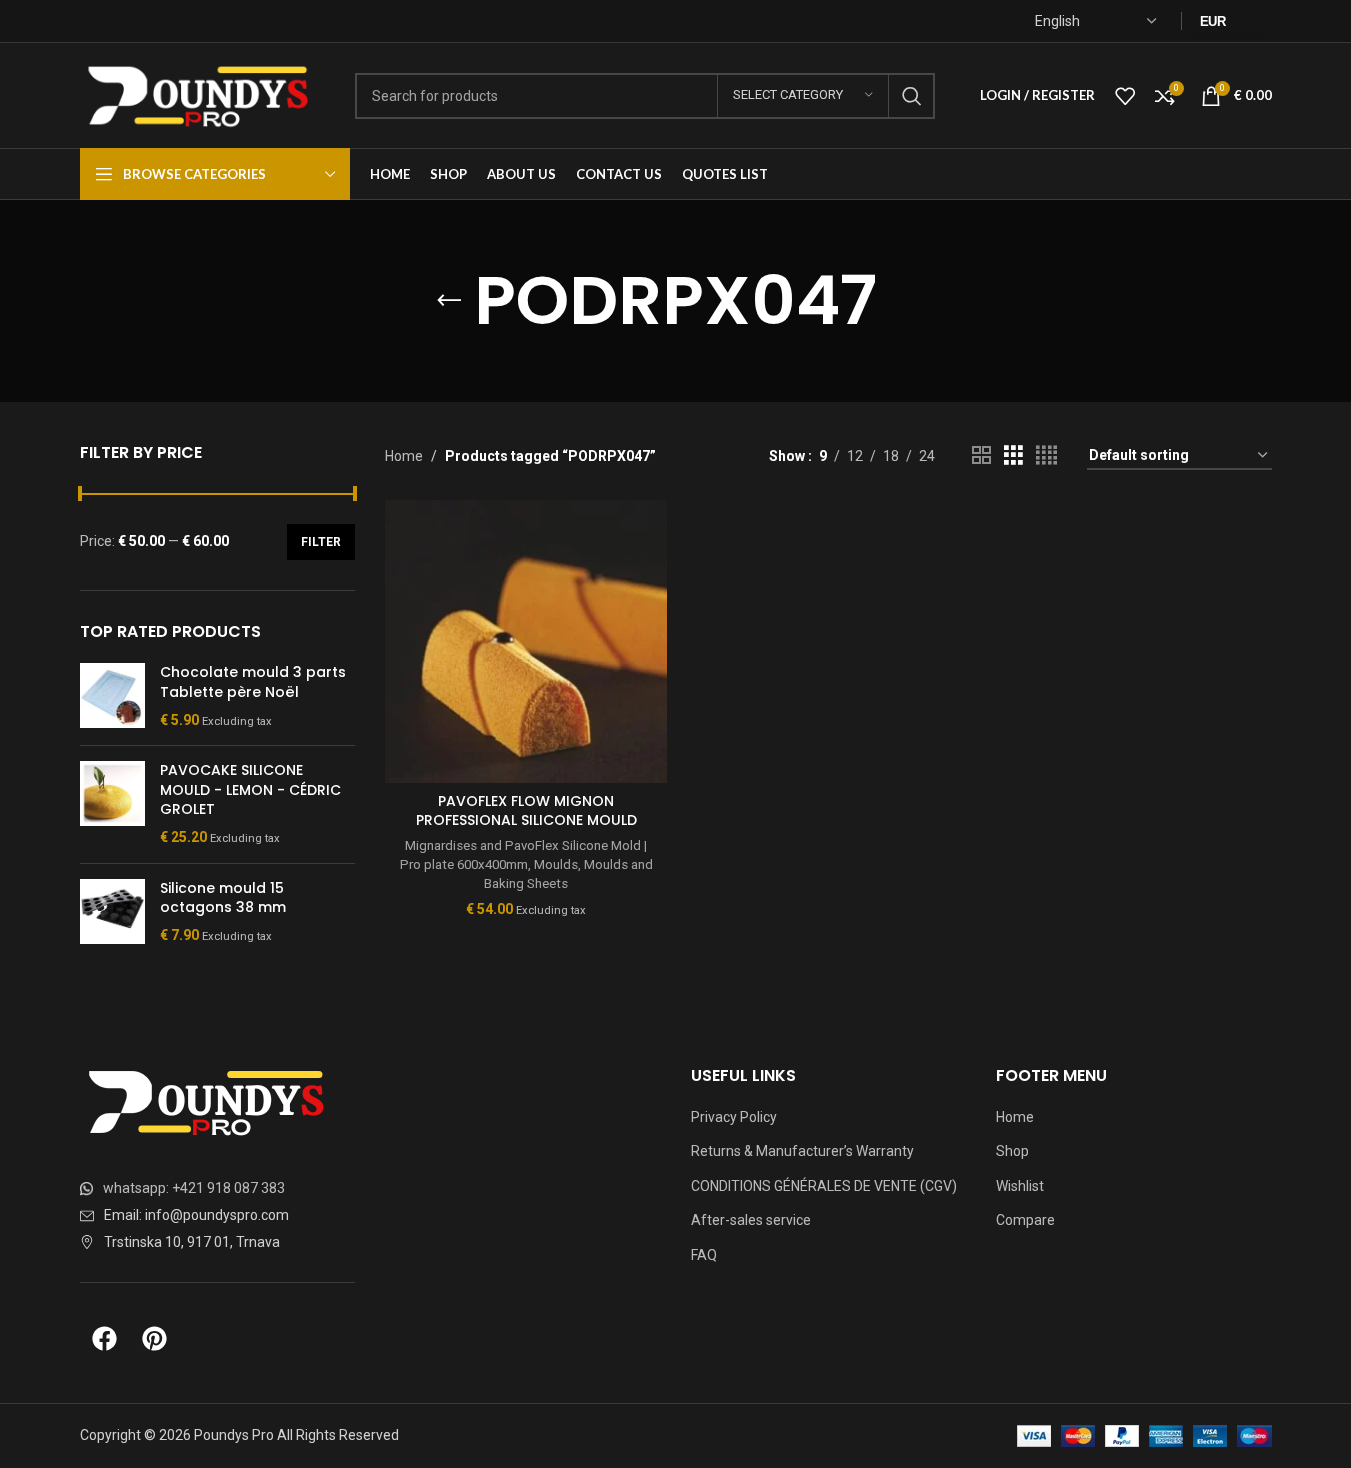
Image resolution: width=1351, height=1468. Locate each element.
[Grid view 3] (1013, 455)
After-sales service (751, 1220)
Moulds (556, 864)
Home (404, 456)
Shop (1012, 1151)
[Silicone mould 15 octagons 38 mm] (112, 912)
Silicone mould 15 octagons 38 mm (223, 898)
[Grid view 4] (1046, 455)
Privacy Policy (734, 1117)
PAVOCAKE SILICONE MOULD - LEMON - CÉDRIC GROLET (250, 790)
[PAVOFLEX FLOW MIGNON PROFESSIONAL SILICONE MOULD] (526, 641)
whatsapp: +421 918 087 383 (194, 1188)
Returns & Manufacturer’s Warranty (802, 1151)
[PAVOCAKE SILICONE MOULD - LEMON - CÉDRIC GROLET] (112, 804)
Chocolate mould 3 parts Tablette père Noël (253, 682)
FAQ (704, 1255)
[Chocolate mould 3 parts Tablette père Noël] (112, 696)
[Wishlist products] (1125, 96)
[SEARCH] (912, 96)
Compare (1025, 1220)
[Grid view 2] (981, 455)
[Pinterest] (155, 1338)
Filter (321, 542)
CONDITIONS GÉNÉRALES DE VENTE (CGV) (824, 1186)
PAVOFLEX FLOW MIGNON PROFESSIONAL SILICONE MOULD (526, 811)
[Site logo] (202, 94)
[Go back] (449, 301)
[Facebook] (105, 1338)
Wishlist (1020, 1186)
